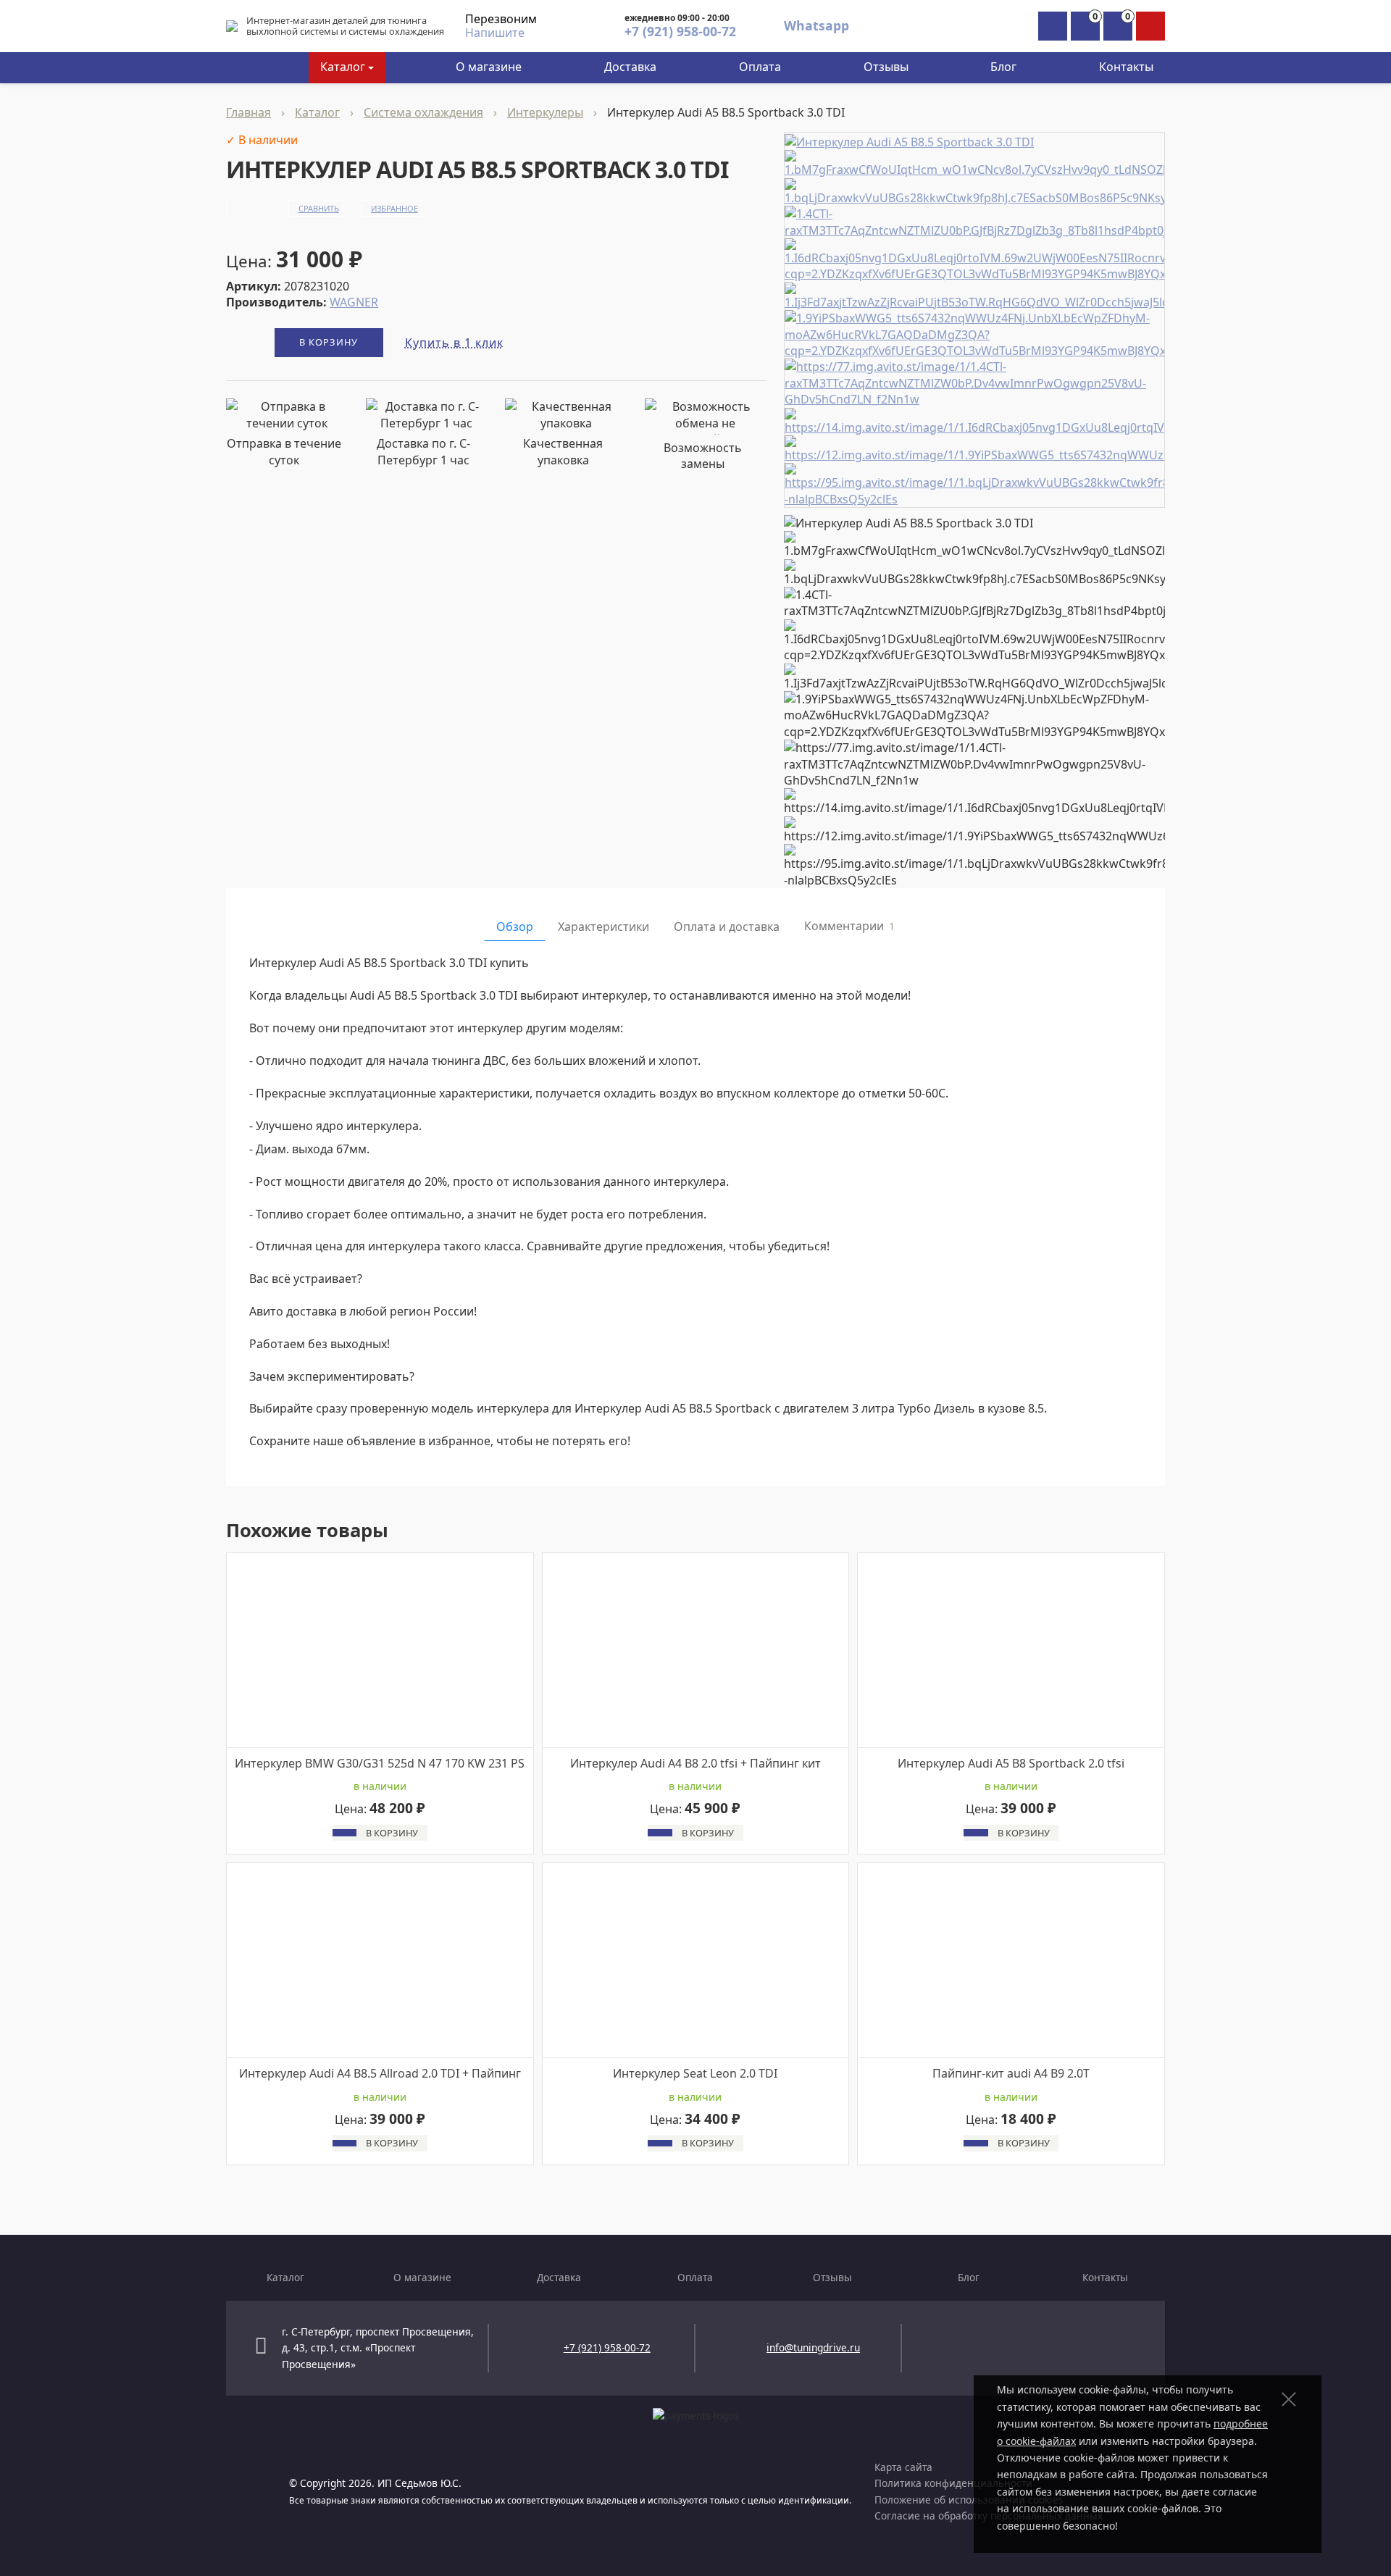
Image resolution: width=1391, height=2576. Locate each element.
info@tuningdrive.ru (813, 2347)
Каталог (343, 67)
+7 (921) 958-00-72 (680, 31)
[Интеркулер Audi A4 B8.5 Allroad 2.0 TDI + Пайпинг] (380, 1961)
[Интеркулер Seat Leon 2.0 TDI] (696, 1961)
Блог (1003, 67)
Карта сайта (903, 2467)
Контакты (1126, 67)
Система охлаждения (423, 112)
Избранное (394, 208)
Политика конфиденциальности (953, 2483)
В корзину (329, 342)
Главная (248, 112)
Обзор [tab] (515, 927)
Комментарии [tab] (849, 926)
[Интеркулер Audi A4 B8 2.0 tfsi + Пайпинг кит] (696, 1650)
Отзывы (886, 67)
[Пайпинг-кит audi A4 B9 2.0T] (1011, 1961)
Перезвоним (501, 19)
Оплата (760, 67)
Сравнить (319, 208)
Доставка (630, 67)
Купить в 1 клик (454, 343)
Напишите (495, 33)
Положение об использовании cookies (969, 2500)
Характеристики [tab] (603, 927)
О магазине (489, 67)
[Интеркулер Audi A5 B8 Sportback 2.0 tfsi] (1011, 1650)
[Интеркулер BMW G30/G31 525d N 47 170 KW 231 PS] (380, 1650)
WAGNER (354, 302)
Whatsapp (816, 25)
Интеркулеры (545, 112)
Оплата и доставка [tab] (727, 927)
